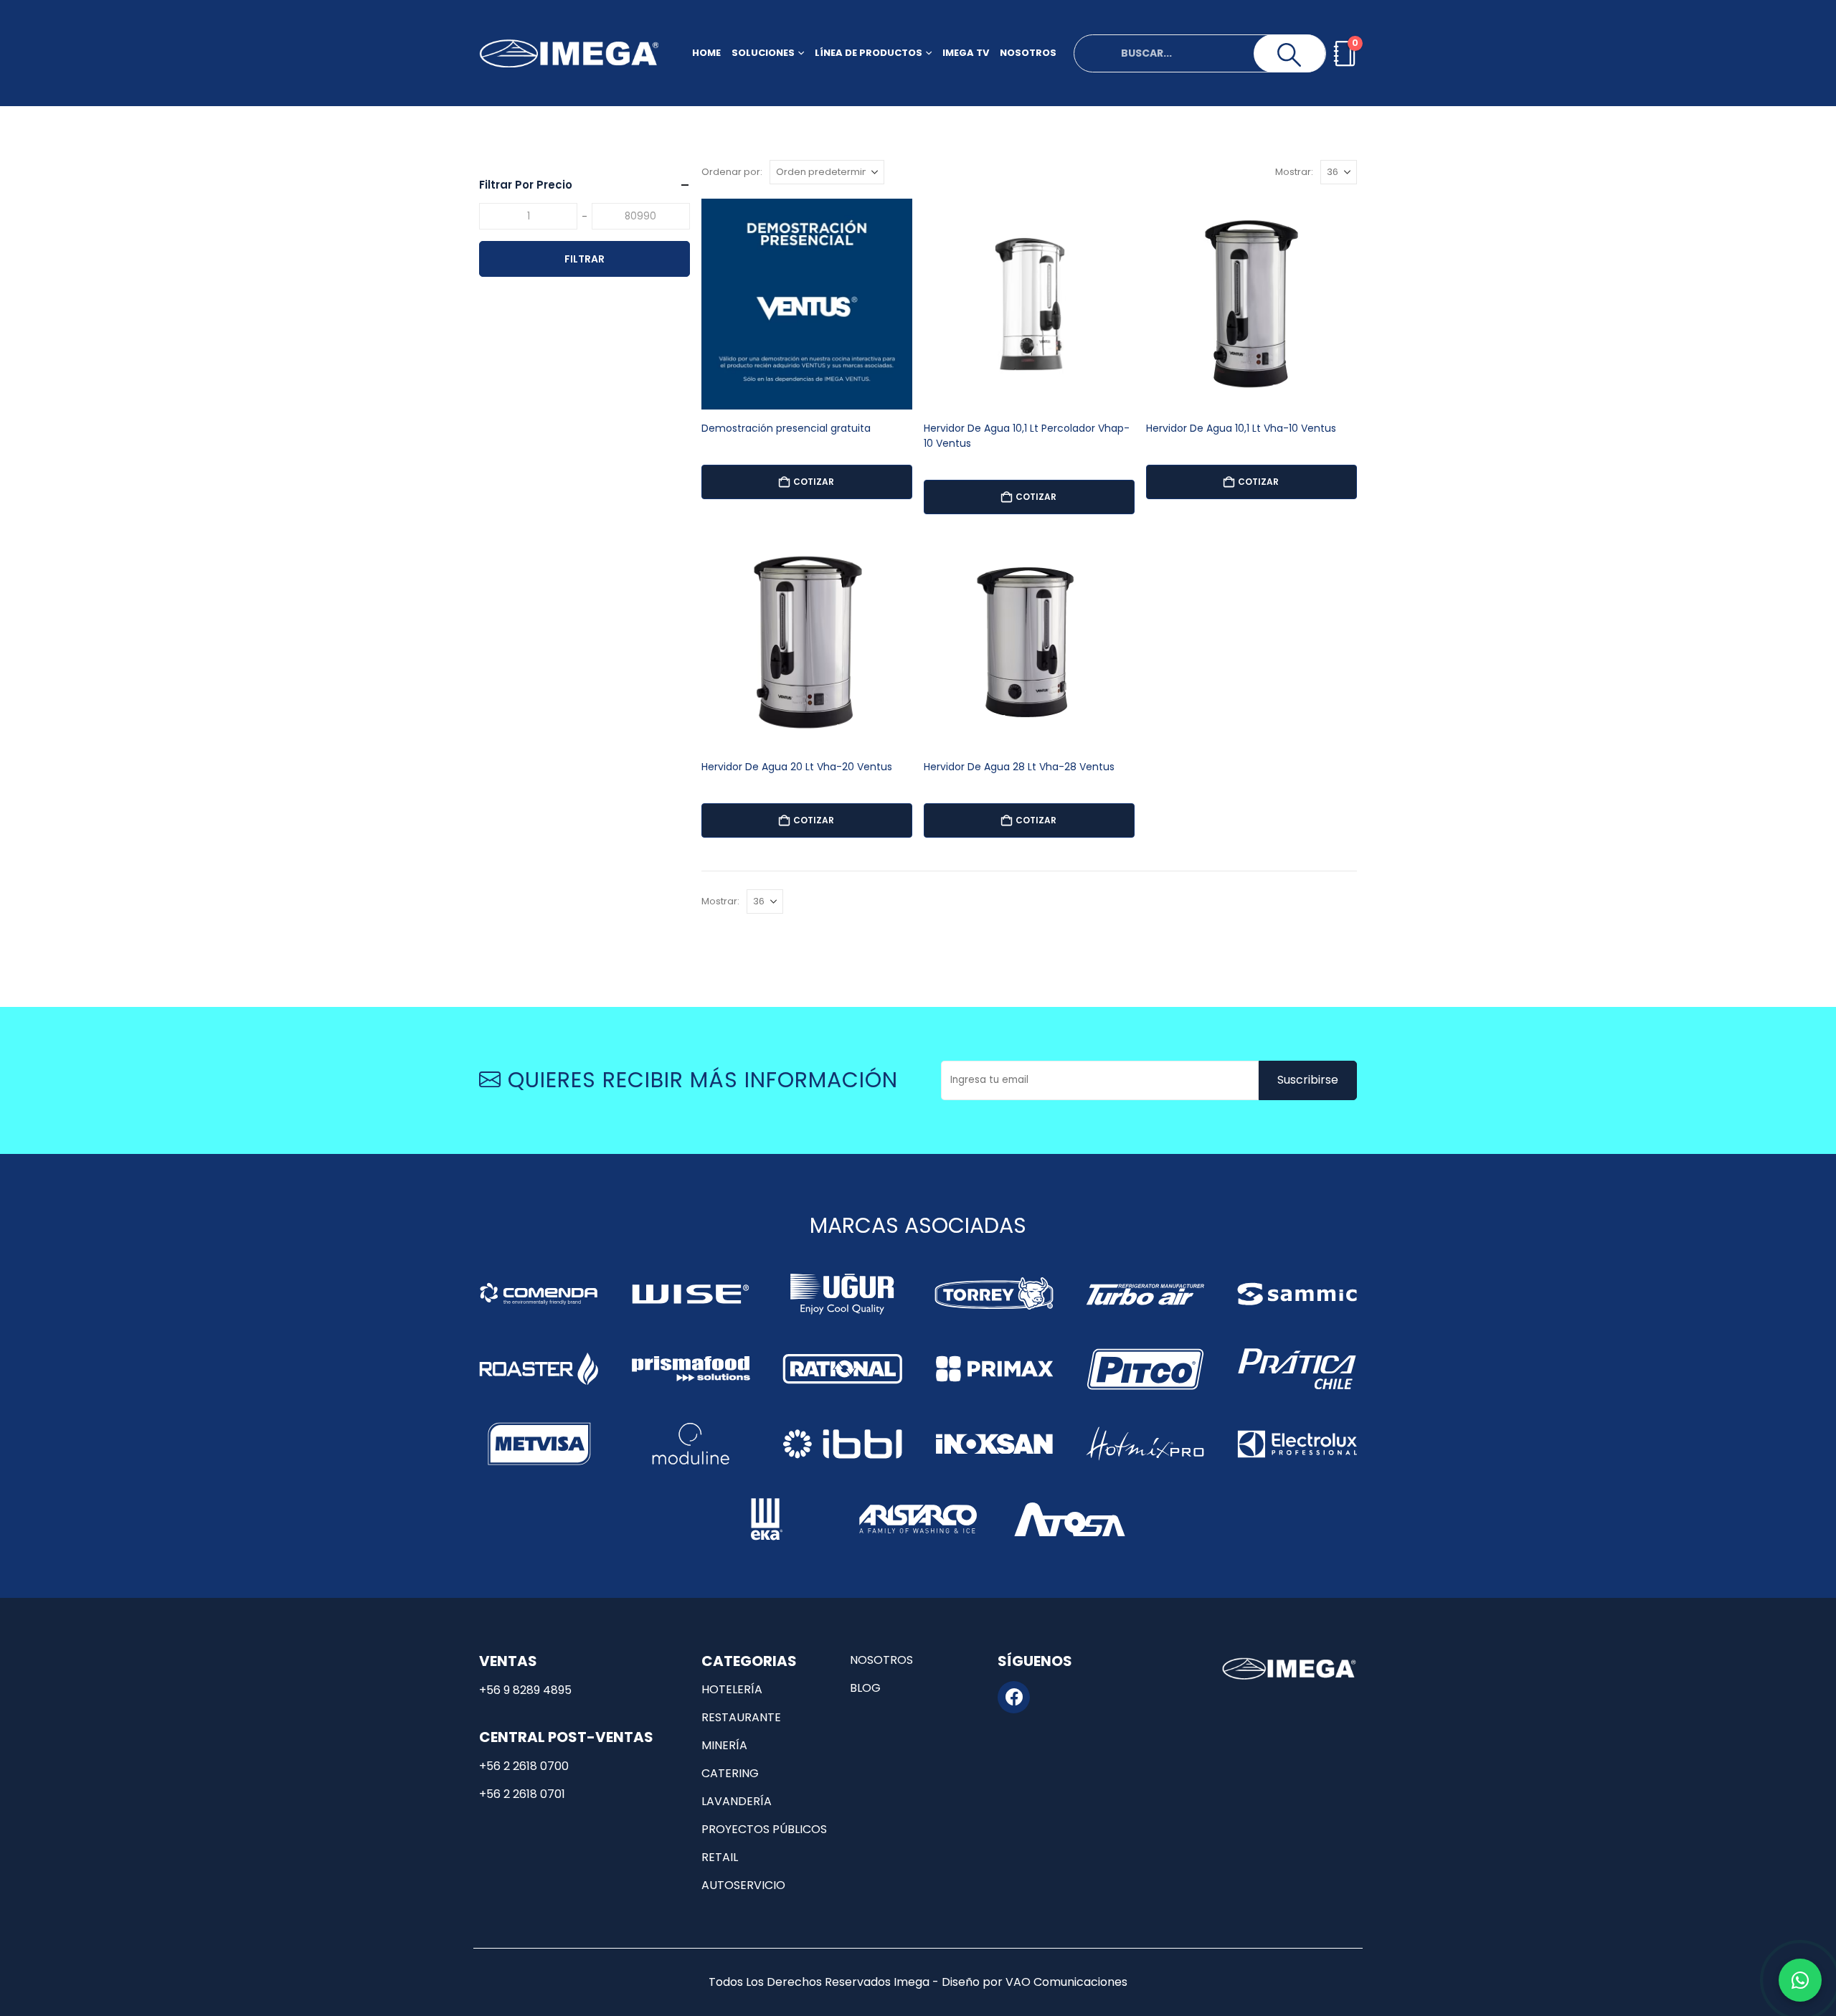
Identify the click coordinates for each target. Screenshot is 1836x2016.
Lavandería (737, 1801)
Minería (724, 1745)
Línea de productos (869, 53)
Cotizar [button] (814, 482)
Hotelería (732, 1689)
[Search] (1290, 55)
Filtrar (585, 259)
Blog (865, 1688)
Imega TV (966, 53)
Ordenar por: (732, 172)
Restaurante (741, 1717)
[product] (807, 304)
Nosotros (1028, 53)
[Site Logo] (569, 53)
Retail (720, 1857)
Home (706, 53)
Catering (730, 1773)
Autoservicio (743, 1885)
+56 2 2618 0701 (522, 1794)
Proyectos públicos (764, 1829)
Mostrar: (1294, 172)
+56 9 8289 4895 (525, 1690)
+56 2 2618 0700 (524, 1766)
